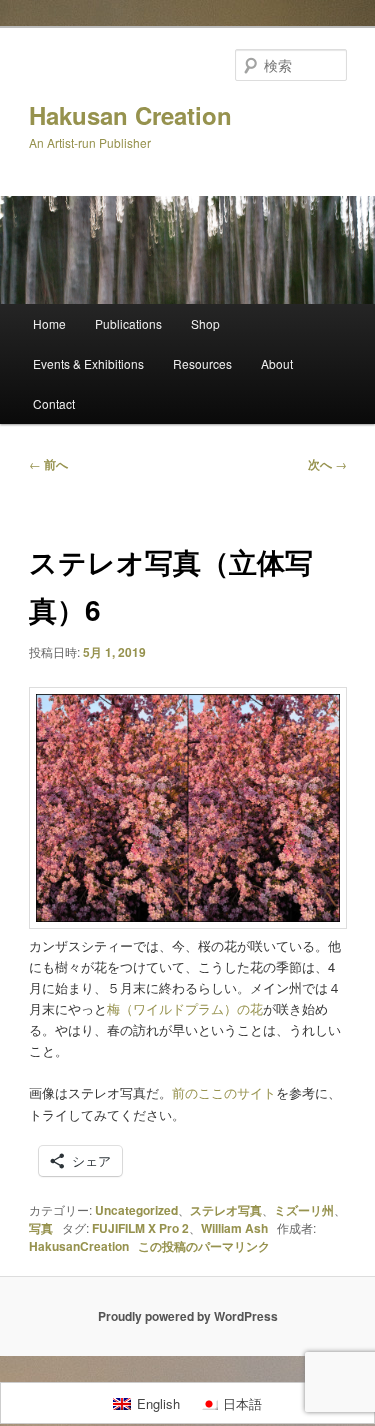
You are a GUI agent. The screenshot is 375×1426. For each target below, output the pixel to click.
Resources (202, 363)
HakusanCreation (79, 1246)
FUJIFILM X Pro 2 (140, 1228)
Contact (54, 403)
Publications (128, 323)
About (277, 363)
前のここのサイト (224, 1092)
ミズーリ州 (304, 1210)
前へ (48, 464)
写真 (41, 1228)
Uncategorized (136, 1210)
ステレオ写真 (226, 1210)
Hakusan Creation (130, 115)
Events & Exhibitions (88, 363)
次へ (327, 464)
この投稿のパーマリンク (204, 1246)
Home (49, 323)
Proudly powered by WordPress (188, 1316)
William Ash (234, 1228)
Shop (205, 323)
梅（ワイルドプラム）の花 (185, 1008)
